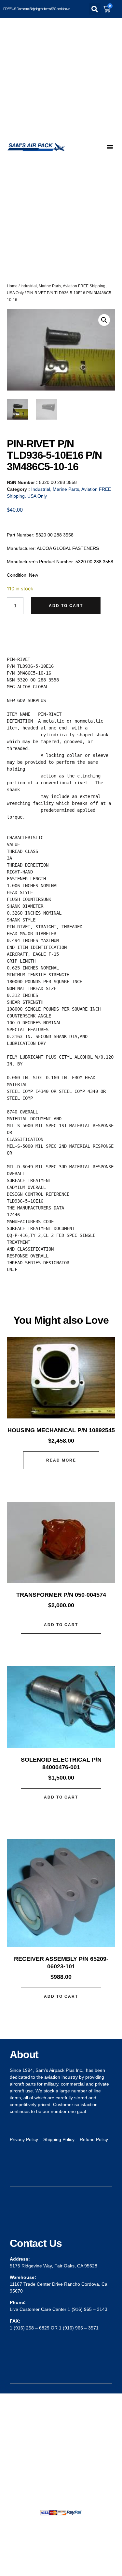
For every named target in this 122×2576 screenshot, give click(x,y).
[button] (95, 9)
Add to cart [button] (61, 1625)
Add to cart (66, 606)
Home (12, 286)
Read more (61, 1460)
